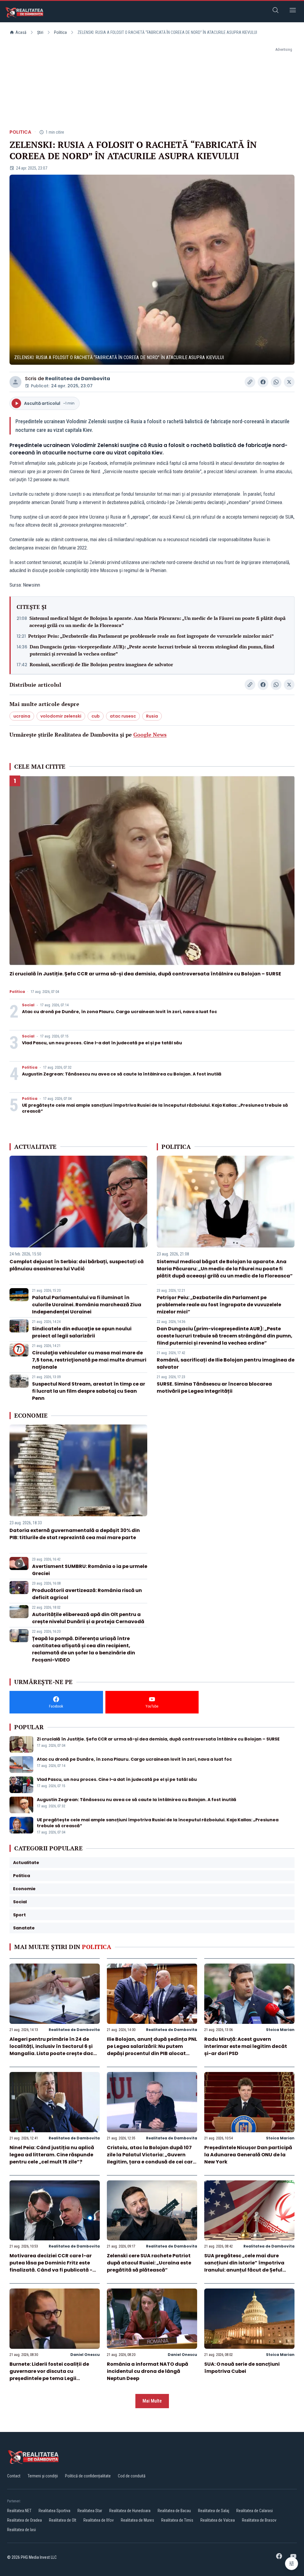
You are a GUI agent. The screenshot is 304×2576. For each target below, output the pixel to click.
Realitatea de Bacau (174, 2511)
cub (96, 716)
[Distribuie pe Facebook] (263, 382)
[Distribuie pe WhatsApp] (276, 382)
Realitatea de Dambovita (78, 379)
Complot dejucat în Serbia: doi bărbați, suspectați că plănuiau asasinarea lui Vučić (77, 1265)
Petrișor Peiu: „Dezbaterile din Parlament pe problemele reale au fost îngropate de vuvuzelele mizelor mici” (151, 636)
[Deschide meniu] (293, 11)
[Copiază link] (250, 382)
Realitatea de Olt (63, 2520)
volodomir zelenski (61, 716)
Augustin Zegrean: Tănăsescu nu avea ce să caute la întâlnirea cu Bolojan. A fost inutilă (122, 1074)
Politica (60, 32)
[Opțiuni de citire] (292, 2564)
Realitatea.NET (19, 2511)
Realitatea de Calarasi (255, 2511)
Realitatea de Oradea (24, 2520)
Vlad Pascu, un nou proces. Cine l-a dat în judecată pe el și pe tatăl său (102, 1043)
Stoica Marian (280, 2030)
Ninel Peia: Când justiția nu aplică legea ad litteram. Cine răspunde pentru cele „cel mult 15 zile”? (52, 2155)
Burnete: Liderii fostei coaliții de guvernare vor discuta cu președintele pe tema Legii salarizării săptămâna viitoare (49, 2375)
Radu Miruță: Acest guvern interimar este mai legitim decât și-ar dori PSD (246, 2046)
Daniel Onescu (85, 2355)
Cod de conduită (132, 2476)
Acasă (21, 32)
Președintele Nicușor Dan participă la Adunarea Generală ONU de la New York (248, 2155)
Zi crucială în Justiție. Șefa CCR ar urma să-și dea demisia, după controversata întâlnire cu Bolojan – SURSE (145, 974)
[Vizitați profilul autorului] (15, 382)
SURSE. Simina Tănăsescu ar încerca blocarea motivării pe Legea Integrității (214, 1387)
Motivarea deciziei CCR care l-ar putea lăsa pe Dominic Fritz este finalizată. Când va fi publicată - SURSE (51, 2266)
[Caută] (275, 11)
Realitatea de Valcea (218, 2520)
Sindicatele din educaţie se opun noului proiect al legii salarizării (82, 1332)
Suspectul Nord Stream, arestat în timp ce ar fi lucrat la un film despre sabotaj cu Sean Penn (89, 1391)
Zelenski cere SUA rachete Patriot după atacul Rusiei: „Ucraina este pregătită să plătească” (149, 2263)
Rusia (152, 716)
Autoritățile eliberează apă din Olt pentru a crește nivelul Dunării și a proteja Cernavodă (88, 1618)
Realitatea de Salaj (214, 2511)
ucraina (22, 716)
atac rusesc (123, 716)
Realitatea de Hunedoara (130, 2511)
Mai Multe (152, 2401)
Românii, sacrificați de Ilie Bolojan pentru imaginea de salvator (101, 664)
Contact (14, 2476)
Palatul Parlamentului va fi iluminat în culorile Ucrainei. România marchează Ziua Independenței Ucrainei (87, 1305)
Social (28, 1005)
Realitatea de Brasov (259, 2520)
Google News (150, 735)
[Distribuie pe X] (289, 382)
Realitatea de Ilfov (99, 2520)
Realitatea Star (90, 2511)
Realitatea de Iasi (22, 2530)
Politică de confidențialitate (88, 2476)
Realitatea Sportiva (54, 2511)
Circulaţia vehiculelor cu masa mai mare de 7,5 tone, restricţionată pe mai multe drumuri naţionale (89, 1360)
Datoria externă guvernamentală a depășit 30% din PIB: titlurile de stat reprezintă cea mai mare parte (75, 1534)
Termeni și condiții (43, 2476)
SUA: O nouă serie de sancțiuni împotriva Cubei (242, 2368)
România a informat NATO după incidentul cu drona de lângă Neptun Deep (148, 2371)
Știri (40, 32)
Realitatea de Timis (177, 2520)
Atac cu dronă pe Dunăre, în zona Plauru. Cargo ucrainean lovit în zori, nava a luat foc (119, 1012)
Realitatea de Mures (137, 2520)
